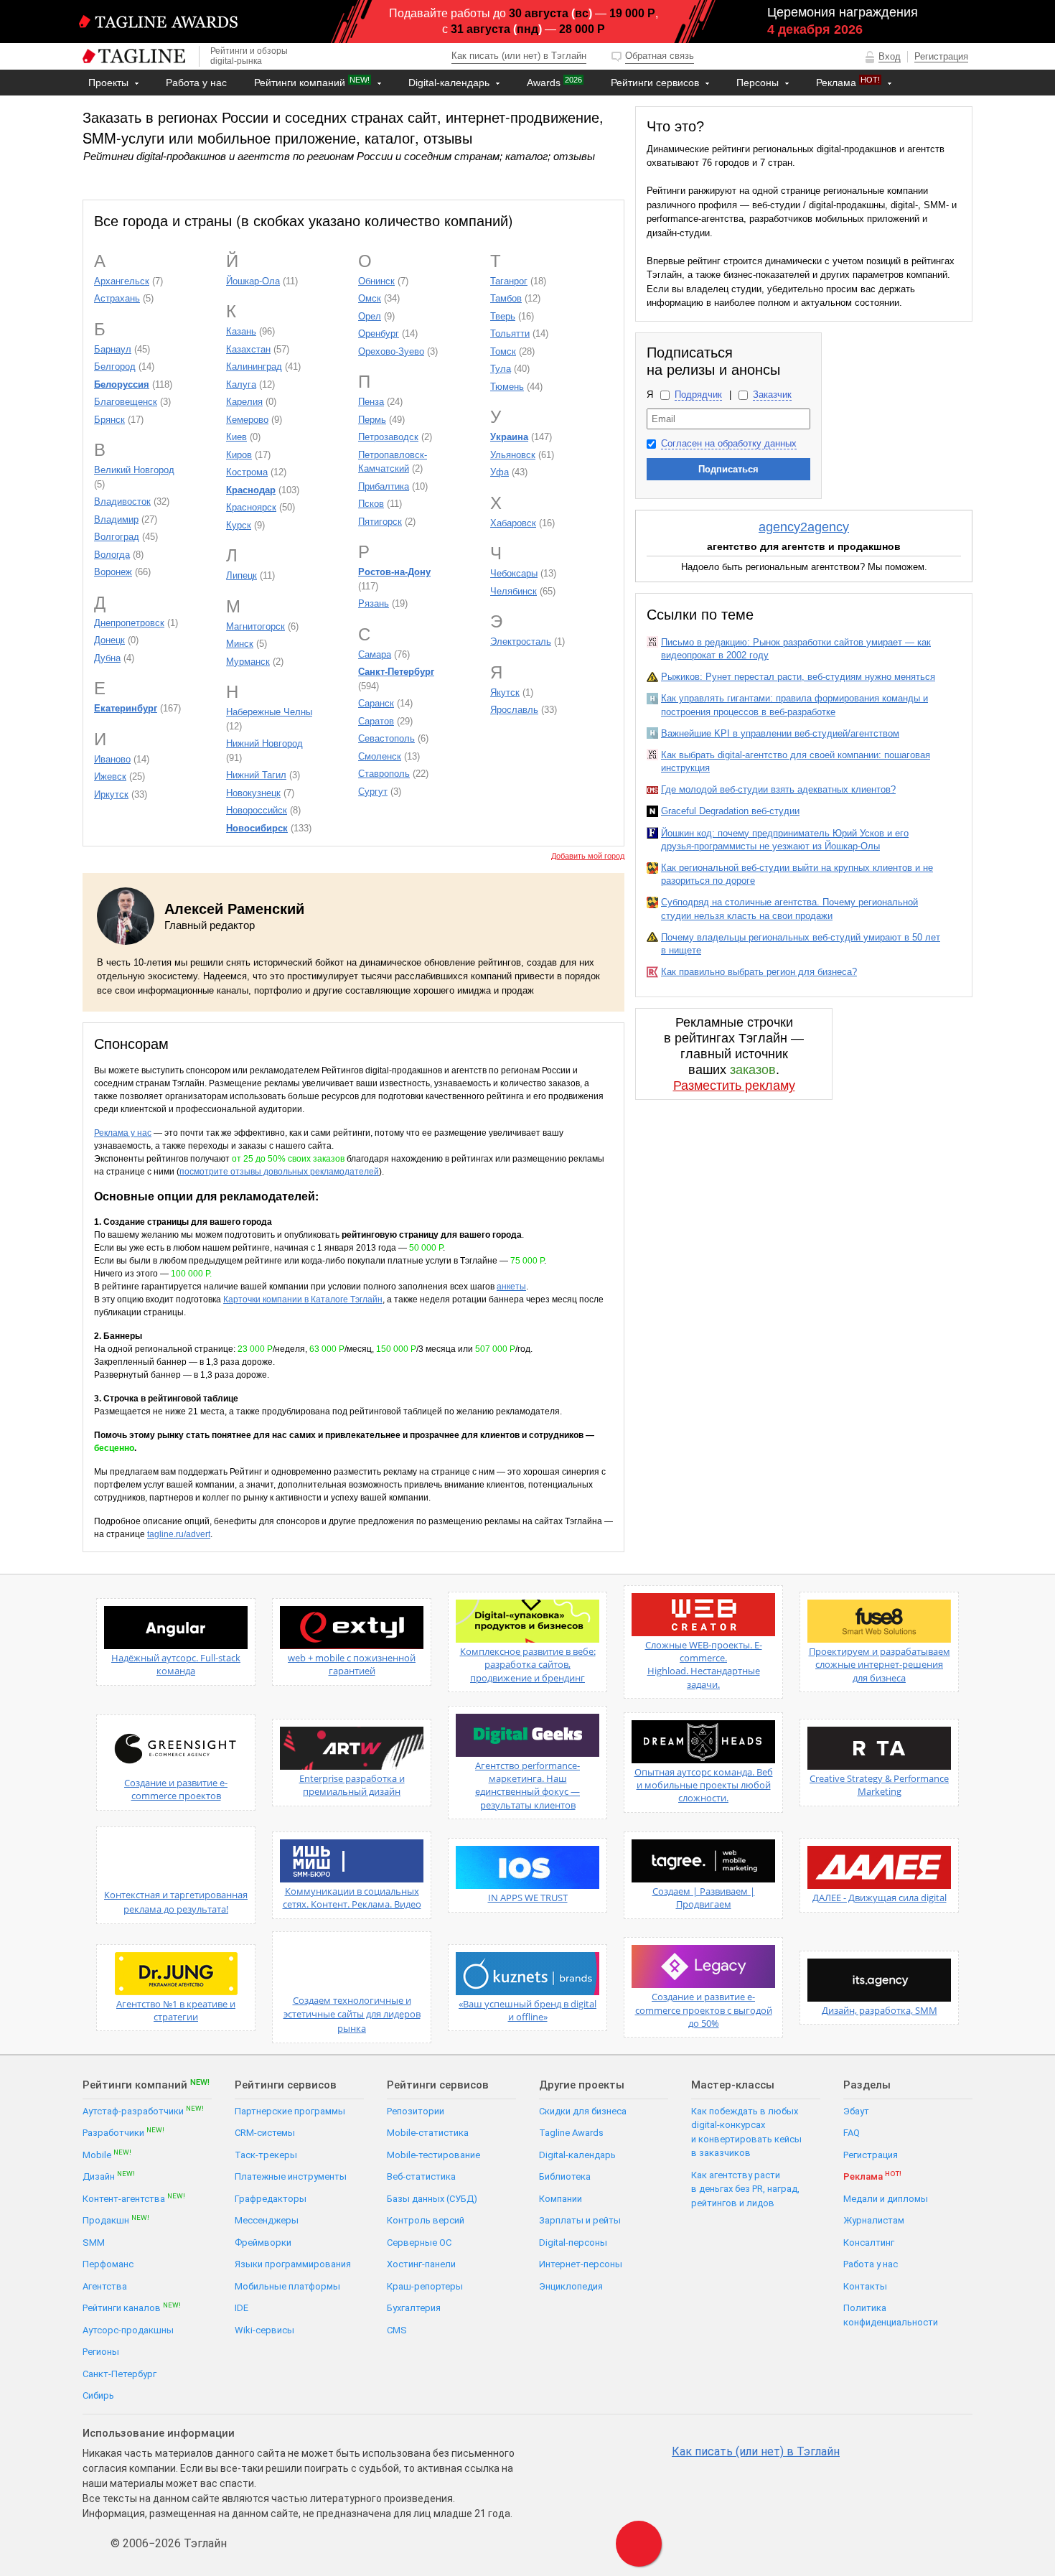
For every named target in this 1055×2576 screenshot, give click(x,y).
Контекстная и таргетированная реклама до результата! (176, 1902)
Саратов (376, 721)
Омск (370, 298)
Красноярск (251, 507)
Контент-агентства (134, 2198)
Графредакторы (271, 2199)
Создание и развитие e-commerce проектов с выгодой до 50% (704, 2010)
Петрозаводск (388, 437)
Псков (371, 504)
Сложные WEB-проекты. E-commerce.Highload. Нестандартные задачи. (704, 1665)
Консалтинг (869, 2243)
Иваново (112, 759)
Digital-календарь (450, 83)
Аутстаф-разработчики (143, 2110)
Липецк (242, 575)
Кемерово (247, 420)
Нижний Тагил (256, 775)
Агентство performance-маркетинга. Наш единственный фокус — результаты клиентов (527, 1785)
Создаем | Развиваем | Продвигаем (704, 1898)
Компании (561, 2199)
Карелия (244, 402)
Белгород (115, 367)
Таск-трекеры (266, 2155)
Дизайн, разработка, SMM (880, 2010)
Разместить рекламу (734, 1086)
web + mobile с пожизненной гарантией (352, 1664)
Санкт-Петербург (119, 2374)
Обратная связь (660, 56)
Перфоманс (108, 2264)
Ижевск (110, 776)
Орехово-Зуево (391, 351)
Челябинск (514, 591)
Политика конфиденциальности (891, 2315)
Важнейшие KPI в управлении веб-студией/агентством (780, 733)
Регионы (101, 2352)
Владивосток (122, 501)
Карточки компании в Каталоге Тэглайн (303, 1299)
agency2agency (804, 527)
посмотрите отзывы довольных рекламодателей (279, 1172)
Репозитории (416, 2111)
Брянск (109, 420)
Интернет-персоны (581, 2264)
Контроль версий (426, 2220)
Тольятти (510, 333)
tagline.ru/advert (179, 1534)
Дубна (107, 658)
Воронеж (113, 572)
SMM (94, 2243)
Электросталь (521, 641)
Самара (375, 654)
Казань (241, 331)
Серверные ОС (419, 2243)
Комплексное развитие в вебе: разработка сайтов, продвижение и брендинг (528, 1664)
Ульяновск (513, 455)
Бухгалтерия (414, 2308)
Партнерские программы (290, 2111)
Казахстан (248, 349)
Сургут (373, 792)
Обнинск (376, 281)
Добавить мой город (588, 856)
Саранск (376, 703)
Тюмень (507, 387)
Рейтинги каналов (132, 2307)
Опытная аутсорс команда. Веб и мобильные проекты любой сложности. (704, 1785)
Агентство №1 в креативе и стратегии (176, 2010)
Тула (501, 369)
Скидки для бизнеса (583, 2111)
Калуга (241, 384)
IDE (242, 2308)
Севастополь (386, 738)
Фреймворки (263, 2243)
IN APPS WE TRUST (528, 1898)
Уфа (500, 472)
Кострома (247, 472)
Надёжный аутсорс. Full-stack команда (176, 1664)
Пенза (371, 402)
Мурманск (248, 662)
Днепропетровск (129, 623)
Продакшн (116, 2220)
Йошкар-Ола (253, 281)
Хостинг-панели (421, 2264)
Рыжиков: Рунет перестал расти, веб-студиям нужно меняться (798, 677)
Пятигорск (380, 522)
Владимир (116, 519)
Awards (554, 82)
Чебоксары (514, 573)
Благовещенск (126, 402)
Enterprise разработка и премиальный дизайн (352, 1785)
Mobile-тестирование (433, 2155)
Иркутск (111, 794)
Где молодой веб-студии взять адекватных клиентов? (778, 789)
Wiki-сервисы (264, 2330)
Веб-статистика (421, 2176)
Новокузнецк (253, 793)
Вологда (112, 555)
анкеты (511, 1287)
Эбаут (856, 2111)
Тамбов (506, 298)
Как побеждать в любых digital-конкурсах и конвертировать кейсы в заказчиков (746, 2132)
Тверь (503, 316)
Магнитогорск (255, 626)
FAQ (852, 2133)
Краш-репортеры (425, 2286)
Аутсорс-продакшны (128, 2330)
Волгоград (117, 537)
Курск (239, 525)
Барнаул (113, 349)
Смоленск (380, 756)
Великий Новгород (134, 470)
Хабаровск (513, 523)
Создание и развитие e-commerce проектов (176, 1789)
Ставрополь (384, 774)
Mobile (107, 2154)
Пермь (372, 420)
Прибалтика (384, 486)
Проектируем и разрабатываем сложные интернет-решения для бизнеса (880, 1664)
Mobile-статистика (428, 2133)
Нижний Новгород (264, 743)
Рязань (374, 603)
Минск (240, 644)
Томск (503, 351)
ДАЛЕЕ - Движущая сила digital (880, 1898)
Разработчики (123, 2132)
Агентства (105, 2286)
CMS (397, 2330)
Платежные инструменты (291, 2176)
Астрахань (117, 298)
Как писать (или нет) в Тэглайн (519, 56)
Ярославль (514, 710)
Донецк (109, 640)
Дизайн (109, 2176)
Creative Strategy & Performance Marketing (879, 1785)
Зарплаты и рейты (580, 2220)
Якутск (505, 692)
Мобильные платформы (287, 2286)
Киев (236, 437)
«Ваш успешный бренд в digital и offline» (527, 2010)
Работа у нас (196, 83)
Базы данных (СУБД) (432, 2199)
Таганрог (509, 281)
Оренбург (379, 333)
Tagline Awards (571, 2133)
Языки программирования (293, 2264)
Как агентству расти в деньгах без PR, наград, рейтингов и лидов (745, 2189)
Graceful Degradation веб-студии (730, 811)
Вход (890, 56)
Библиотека (565, 2176)
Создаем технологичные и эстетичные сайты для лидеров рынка (352, 2014)
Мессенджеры (267, 2220)
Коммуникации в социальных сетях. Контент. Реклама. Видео (352, 1898)
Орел (370, 316)
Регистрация (941, 56)
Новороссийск (257, 810)
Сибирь (98, 2395)
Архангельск (122, 281)
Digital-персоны (573, 2243)
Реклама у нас (123, 1133)
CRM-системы (265, 2133)
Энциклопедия (571, 2286)
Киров (239, 455)
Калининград (254, 367)
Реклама (848, 82)
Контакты (113, 108)
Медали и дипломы (886, 2199)
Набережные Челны (269, 712)
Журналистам (874, 2220)
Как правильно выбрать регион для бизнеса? (759, 972)
